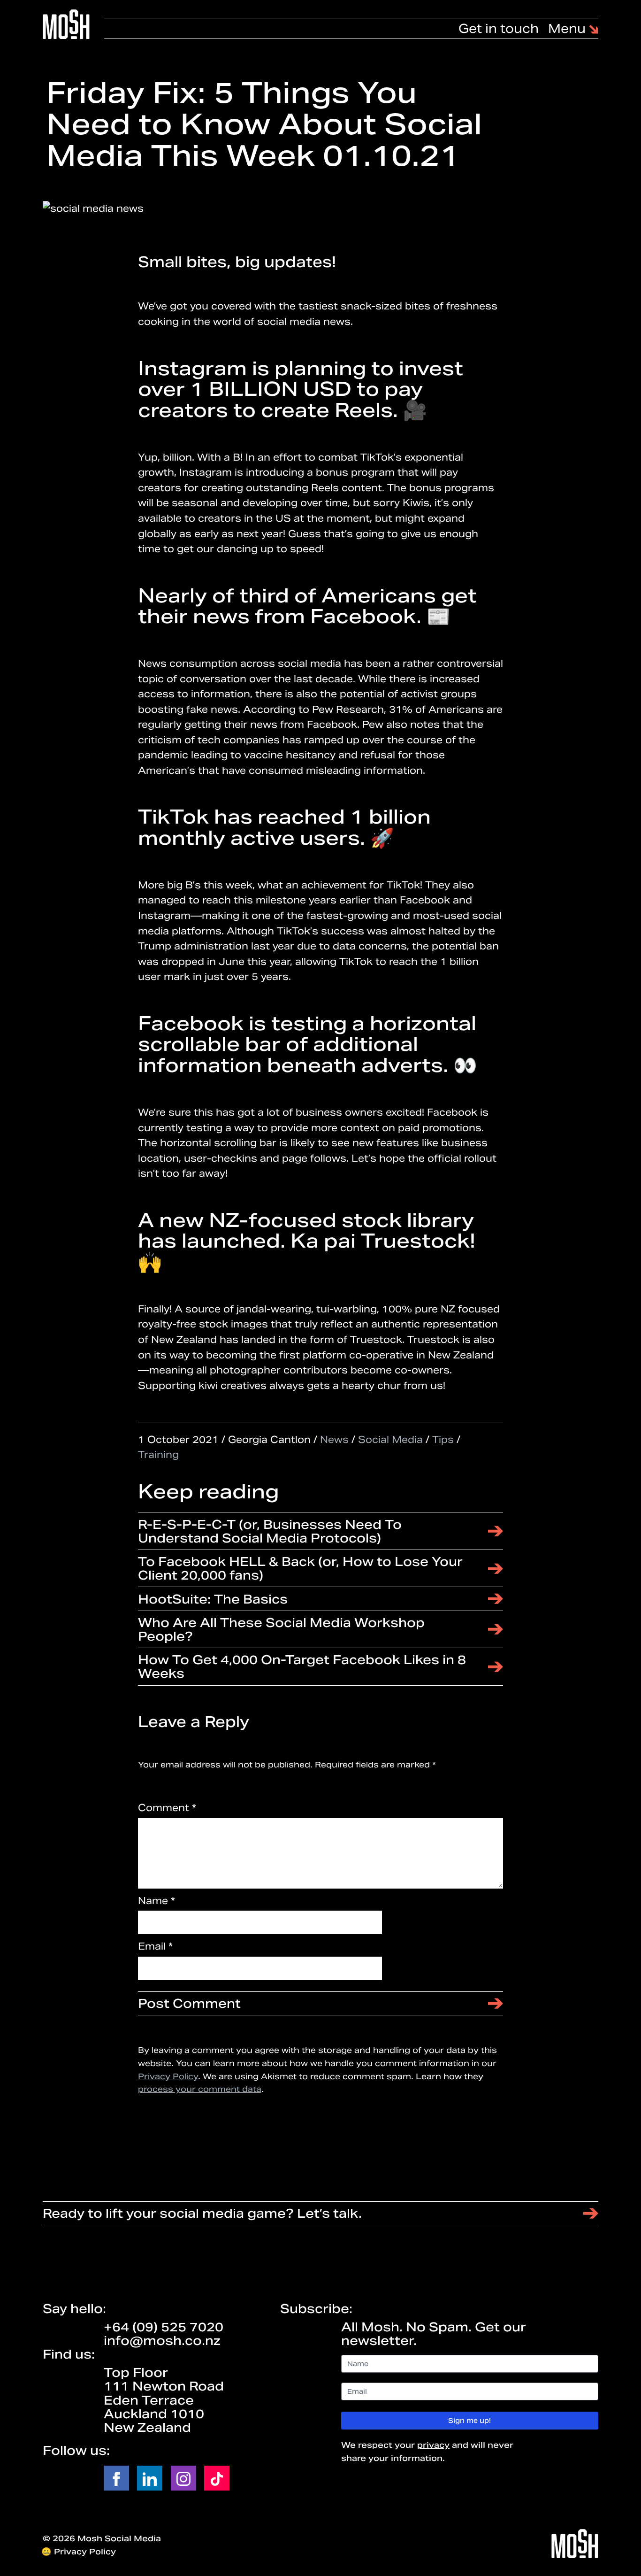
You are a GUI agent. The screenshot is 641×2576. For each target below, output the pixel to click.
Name (156, 1901)
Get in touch (499, 28)
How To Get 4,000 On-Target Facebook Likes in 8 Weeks (302, 1666)
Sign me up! (469, 2421)
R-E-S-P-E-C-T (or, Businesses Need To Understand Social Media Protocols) (270, 1531)
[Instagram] (183, 2478)
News (334, 1440)
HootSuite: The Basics (213, 1599)
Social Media (390, 1440)
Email (155, 1946)
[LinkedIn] (150, 2478)
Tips (443, 1440)
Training (158, 1455)
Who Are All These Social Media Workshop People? (281, 1629)
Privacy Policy (168, 2076)
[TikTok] (217, 2478)
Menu (569, 29)
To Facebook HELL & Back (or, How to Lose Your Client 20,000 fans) (300, 1568)
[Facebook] (116, 2478)
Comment (167, 1808)
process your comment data (200, 2089)
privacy (433, 2445)
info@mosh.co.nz (162, 2341)
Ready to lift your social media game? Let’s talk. (202, 2213)
